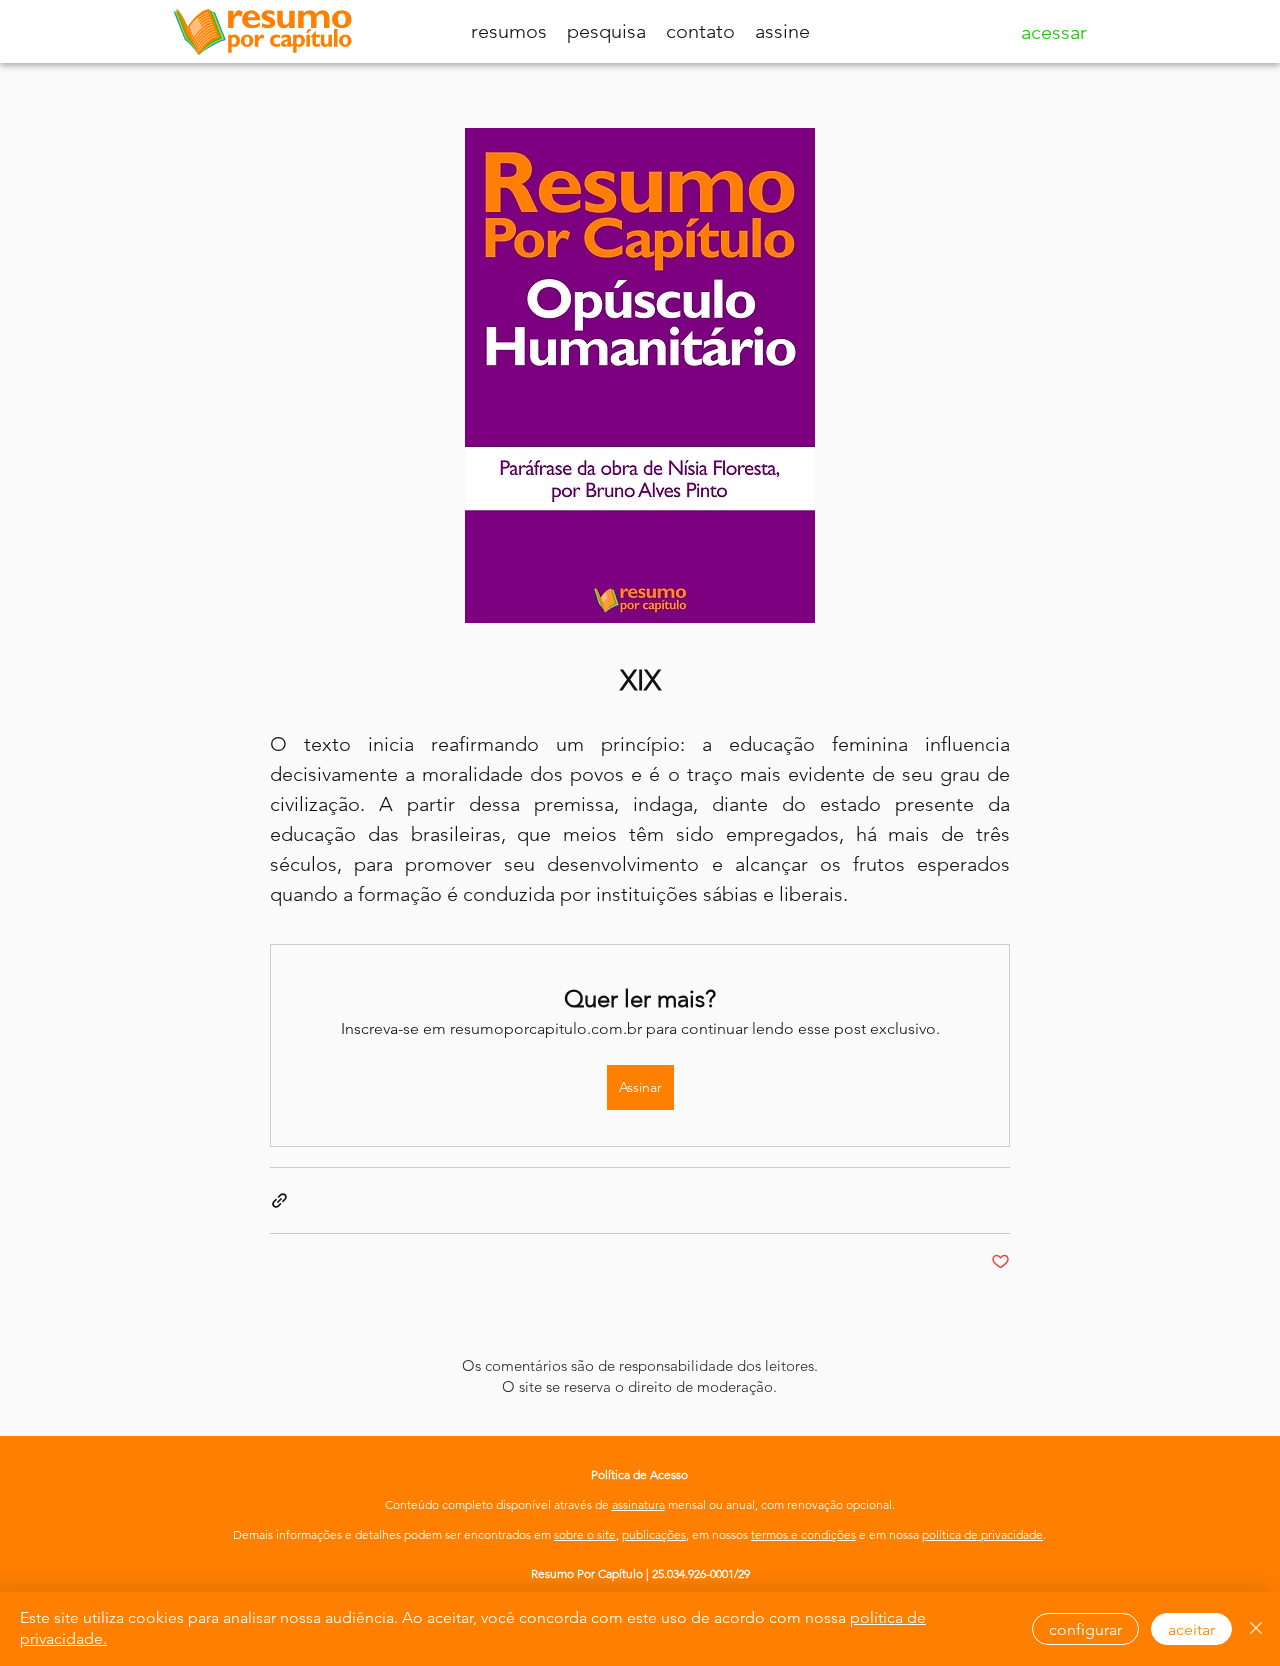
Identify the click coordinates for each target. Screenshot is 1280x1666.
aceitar (1191, 1629)
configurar (1085, 1629)
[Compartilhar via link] (279, 1200)
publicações (654, 1534)
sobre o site (585, 1534)
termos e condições (803, 1534)
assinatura (638, 1504)
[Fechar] (1256, 1629)
